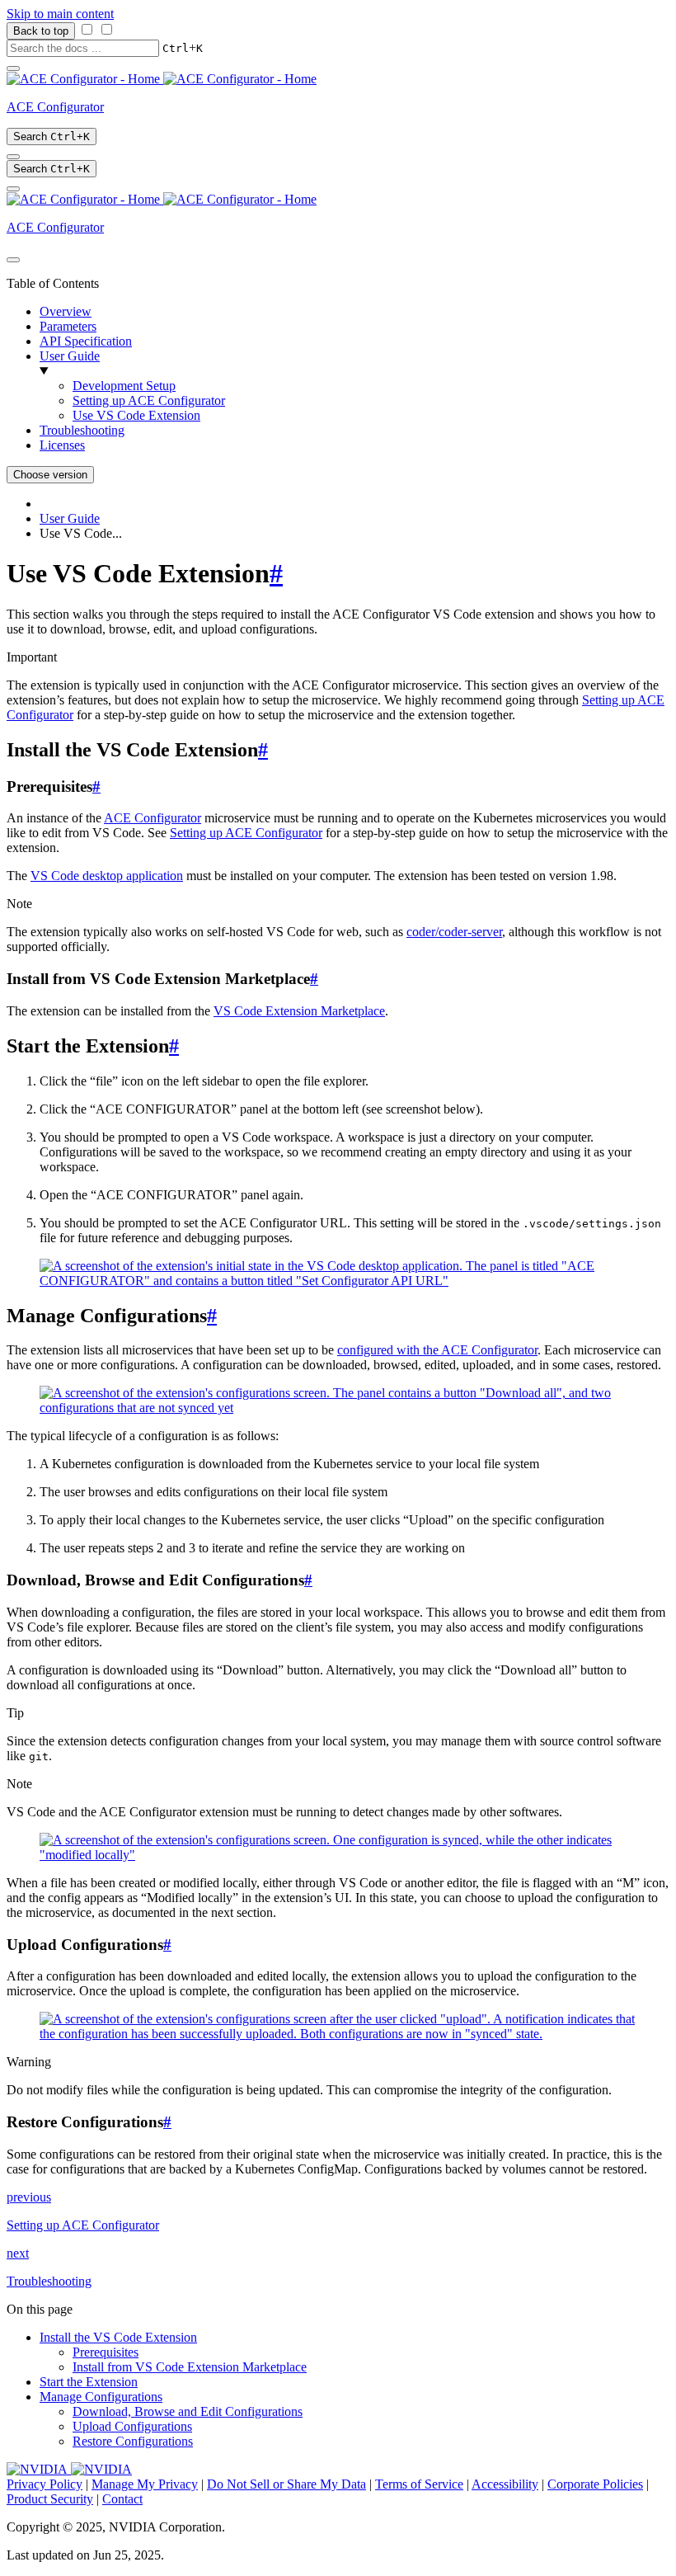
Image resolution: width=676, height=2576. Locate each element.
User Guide (70, 356)
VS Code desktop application (107, 876)
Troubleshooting (82, 430)
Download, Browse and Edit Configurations (188, 2411)
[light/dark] (13, 157)
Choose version (50, 475)
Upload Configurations (132, 2426)
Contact (122, 2499)
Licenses (62, 445)
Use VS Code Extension (136, 415)
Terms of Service (419, 2484)
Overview (66, 311)
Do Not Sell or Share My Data (286, 2484)
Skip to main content (60, 14)
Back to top (41, 31)
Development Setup (124, 386)
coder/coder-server (454, 932)
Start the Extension (89, 2382)
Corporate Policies (595, 2484)
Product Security (50, 2499)
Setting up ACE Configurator (149, 400)
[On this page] (13, 189)
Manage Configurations (101, 2397)
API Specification (86, 341)
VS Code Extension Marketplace (299, 1011)
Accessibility (505, 2484)
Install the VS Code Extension (118, 2337)
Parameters (68, 326)
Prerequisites (106, 2352)
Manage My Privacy (145, 2484)
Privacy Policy (45, 2484)
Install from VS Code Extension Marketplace (190, 2367)
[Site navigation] (13, 68)
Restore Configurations (133, 2441)
